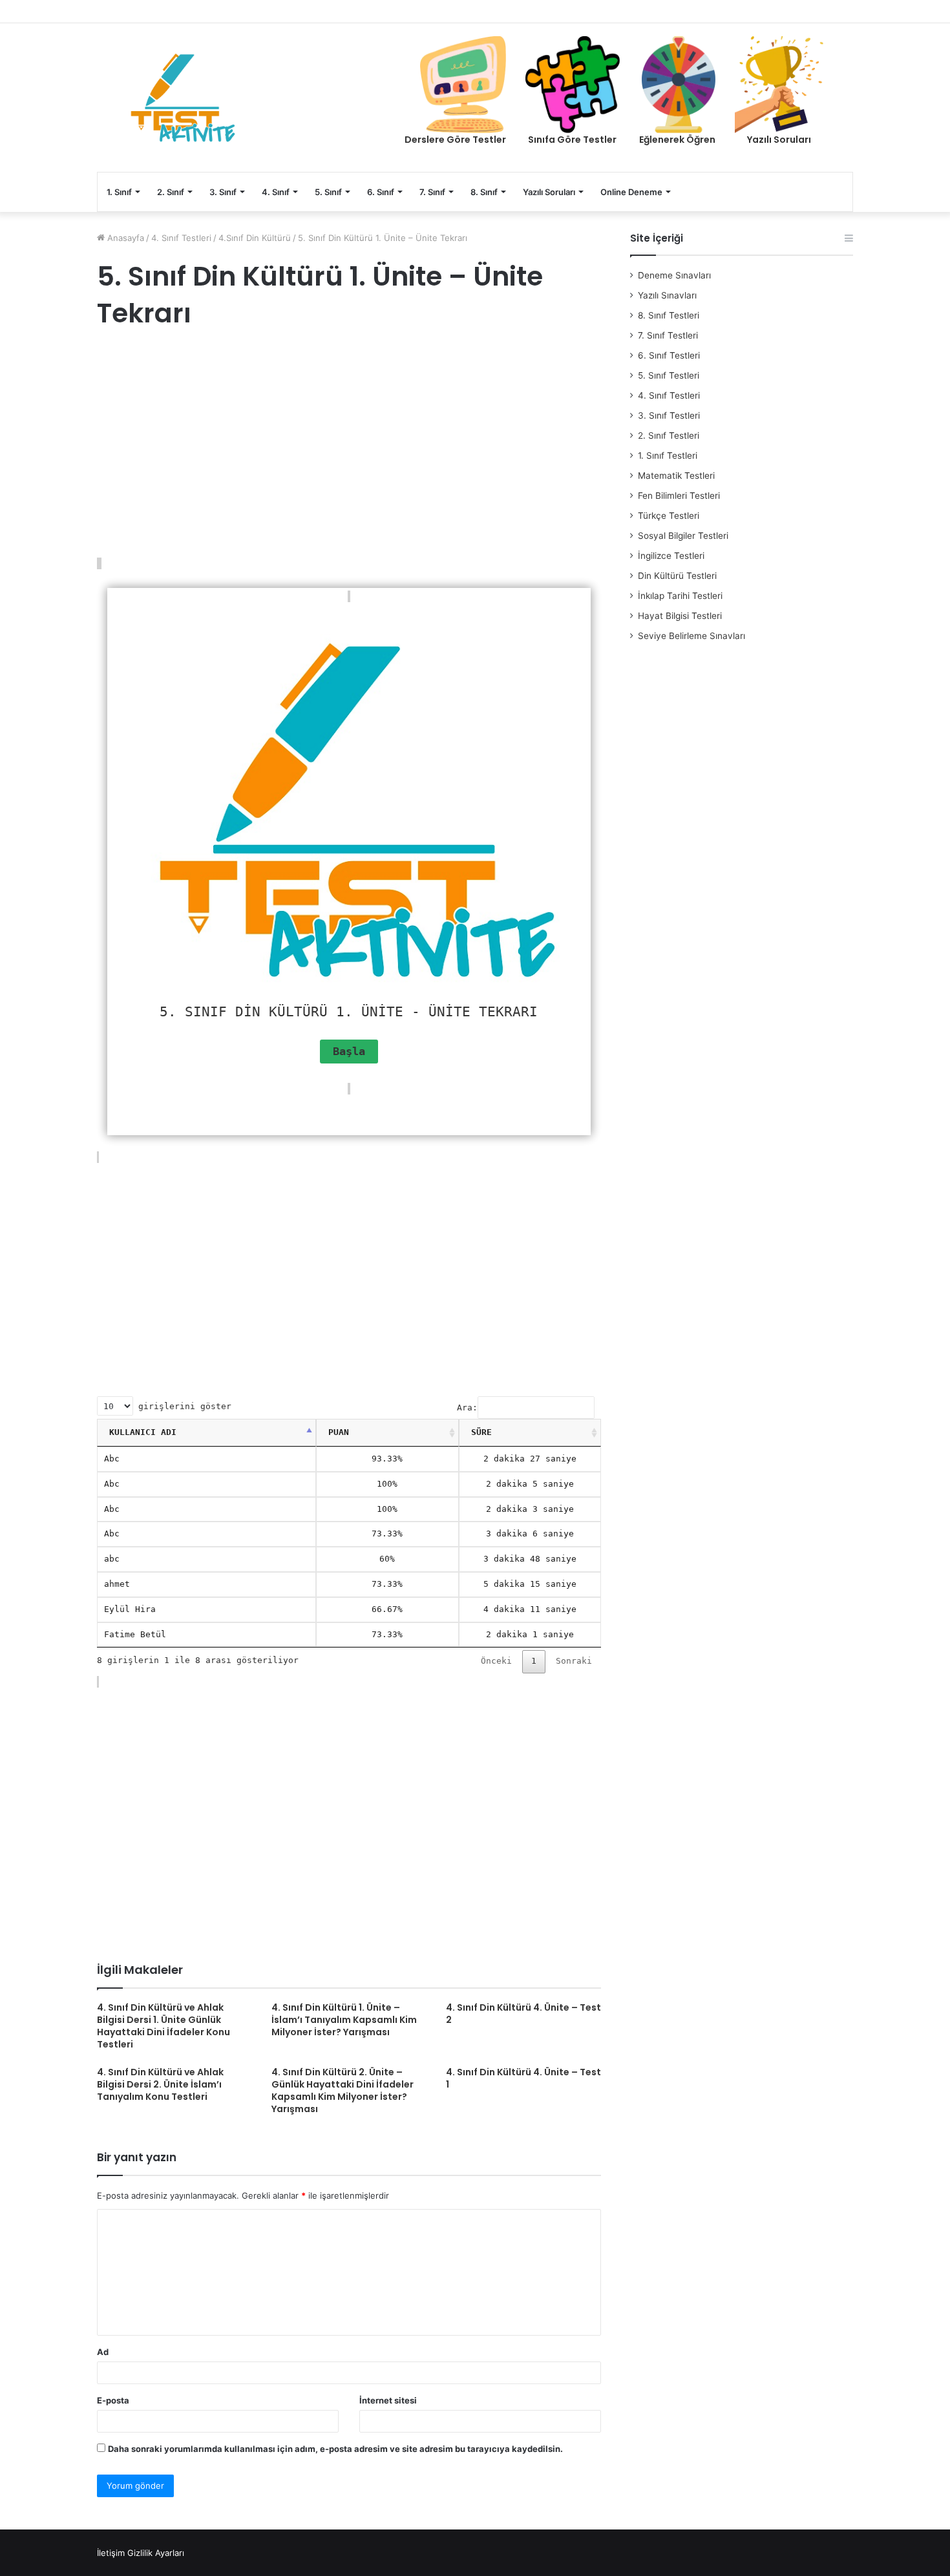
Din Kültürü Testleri (677, 576)
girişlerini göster (182, 1406)
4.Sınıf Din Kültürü (255, 238)
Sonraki (574, 1661)
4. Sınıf (276, 192)
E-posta (113, 2400)
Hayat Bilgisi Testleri (680, 616)
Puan (339, 1432)
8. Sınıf (484, 192)
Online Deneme (631, 192)
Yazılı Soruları (549, 192)
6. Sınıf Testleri (669, 355)
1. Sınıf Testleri (668, 456)
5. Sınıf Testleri (669, 375)
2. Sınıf (171, 192)
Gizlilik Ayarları (156, 2553)
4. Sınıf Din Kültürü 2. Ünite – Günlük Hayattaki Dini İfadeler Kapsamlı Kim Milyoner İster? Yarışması (343, 2090)
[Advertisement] (349, 445)
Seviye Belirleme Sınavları (691, 636)
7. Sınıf (432, 192)
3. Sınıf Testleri (669, 415)
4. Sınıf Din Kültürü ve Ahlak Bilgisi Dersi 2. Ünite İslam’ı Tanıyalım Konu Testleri (160, 2084)
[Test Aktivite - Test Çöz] (183, 98)
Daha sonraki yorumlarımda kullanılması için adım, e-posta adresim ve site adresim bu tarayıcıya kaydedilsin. (335, 2449)
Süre (481, 1432)
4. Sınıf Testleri (181, 238)
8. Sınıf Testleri (669, 315)
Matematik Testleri (676, 476)
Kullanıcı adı (143, 1432)
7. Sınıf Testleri (668, 335)
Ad (103, 2352)
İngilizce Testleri (671, 556)
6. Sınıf (381, 192)
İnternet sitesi (388, 2400)
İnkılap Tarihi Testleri (680, 596)
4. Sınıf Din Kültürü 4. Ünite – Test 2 (523, 2014)
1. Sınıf (119, 192)
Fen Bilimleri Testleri (679, 496)
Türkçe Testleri (669, 516)
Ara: (467, 1408)
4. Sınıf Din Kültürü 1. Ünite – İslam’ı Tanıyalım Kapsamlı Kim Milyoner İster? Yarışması (344, 2020)
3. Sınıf (223, 192)
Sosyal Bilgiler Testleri (683, 536)
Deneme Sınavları (674, 275)
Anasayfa (124, 238)
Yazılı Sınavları (667, 295)
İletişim (111, 2553)
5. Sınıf (328, 192)
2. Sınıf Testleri (669, 435)
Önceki (496, 1661)
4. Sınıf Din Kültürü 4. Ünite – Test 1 (523, 2078)
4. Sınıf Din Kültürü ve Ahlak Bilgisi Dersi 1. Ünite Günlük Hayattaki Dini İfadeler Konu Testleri (164, 2026)
